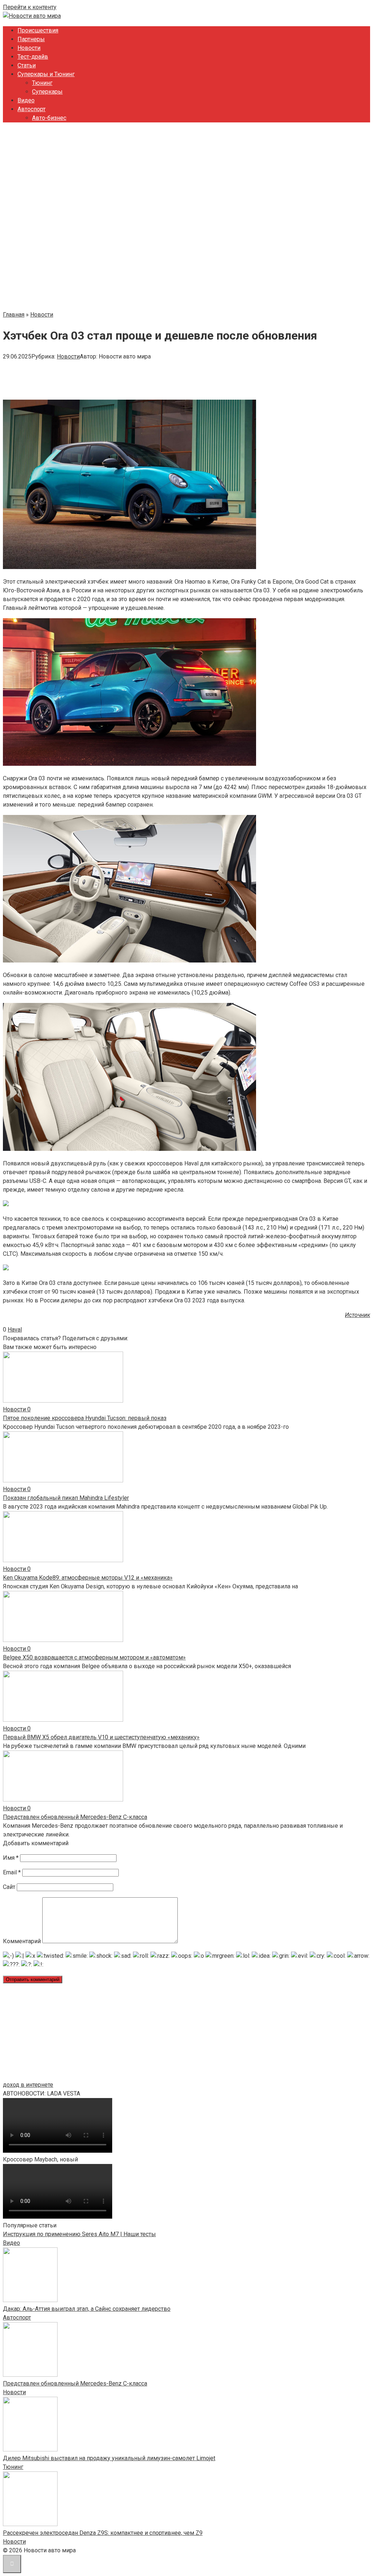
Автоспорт (32, 109)
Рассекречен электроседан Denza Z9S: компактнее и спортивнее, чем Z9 (103, 2533)
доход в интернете (28, 2085)
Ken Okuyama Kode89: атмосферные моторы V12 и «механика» (88, 1578)
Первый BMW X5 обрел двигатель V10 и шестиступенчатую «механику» (101, 1737)
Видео (26, 100)
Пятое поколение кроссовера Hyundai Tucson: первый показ (85, 1418)
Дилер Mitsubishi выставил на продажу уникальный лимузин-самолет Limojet (109, 2458)
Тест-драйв (33, 57)
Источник (358, 1315)
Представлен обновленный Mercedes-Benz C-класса (75, 1817)
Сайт (9, 1887)
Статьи (27, 65)
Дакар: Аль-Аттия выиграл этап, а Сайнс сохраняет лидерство (87, 2309)
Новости (29, 48)
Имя (11, 1858)
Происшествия (38, 30)
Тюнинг (42, 83)
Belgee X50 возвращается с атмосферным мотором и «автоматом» (94, 1657)
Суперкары (47, 92)
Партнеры (31, 39)
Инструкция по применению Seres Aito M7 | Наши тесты (79, 2234)
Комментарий (22, 1941)
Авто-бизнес (49, 118)
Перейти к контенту (30, 7)
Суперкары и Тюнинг (46, 74)
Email (12, 1872)
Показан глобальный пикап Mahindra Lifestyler (66, 1498)
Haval (15, 1330)
